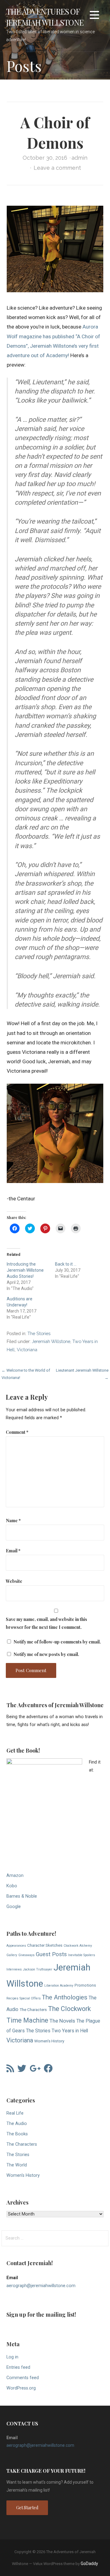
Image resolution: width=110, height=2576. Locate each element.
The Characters (33, 2009)
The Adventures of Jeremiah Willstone (45, 17)
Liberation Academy (59, 1986)
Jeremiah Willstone (51, 1341)
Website (14, 1581)
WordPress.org (21, 2388)
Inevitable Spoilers (82, 1955)
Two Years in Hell (70, 2031)
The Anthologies (65, 1997)
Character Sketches (45, 1945)
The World (17, 2165)
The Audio (17, 2124)
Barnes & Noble (22, 1896)
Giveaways (26, 1955)
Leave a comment (57, 168)
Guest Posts (51, 1954)
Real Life (15, 2113)
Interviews (14, 1969)
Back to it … (66, 1264)
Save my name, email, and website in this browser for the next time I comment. (46, 1623)
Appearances (16, 1946)
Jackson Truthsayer (38, 1969)
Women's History (49, 2041)
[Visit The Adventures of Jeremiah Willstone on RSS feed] (10, 2070)
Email (13, 1551)
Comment (17, 1432)
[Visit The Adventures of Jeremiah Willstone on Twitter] (22, 2070)
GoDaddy (89, 2564)
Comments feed (23, 2378)
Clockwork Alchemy (78, 1946)
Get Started (27, 2508)
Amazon (15, 1876)
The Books (17, 2134)
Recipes (12, 1998)
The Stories (39, 1333)
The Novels (62, 2021)
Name (13, 1520)
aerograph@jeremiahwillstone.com (41, 2286)
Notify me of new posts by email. (46, 1654)
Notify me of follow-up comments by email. (57, 1642)
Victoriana (27, 1350)
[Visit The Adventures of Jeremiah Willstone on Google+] (35, 2070)
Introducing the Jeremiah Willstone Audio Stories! (25, 1270)
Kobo (12, 1886)
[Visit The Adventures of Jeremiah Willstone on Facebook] (48, 2070)
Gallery (12, 1955)
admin (79, 158)
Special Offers (30, 1998)
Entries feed (18, 2367)
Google (14, 1907)
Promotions (85, 1985)
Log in (12, 2357)
